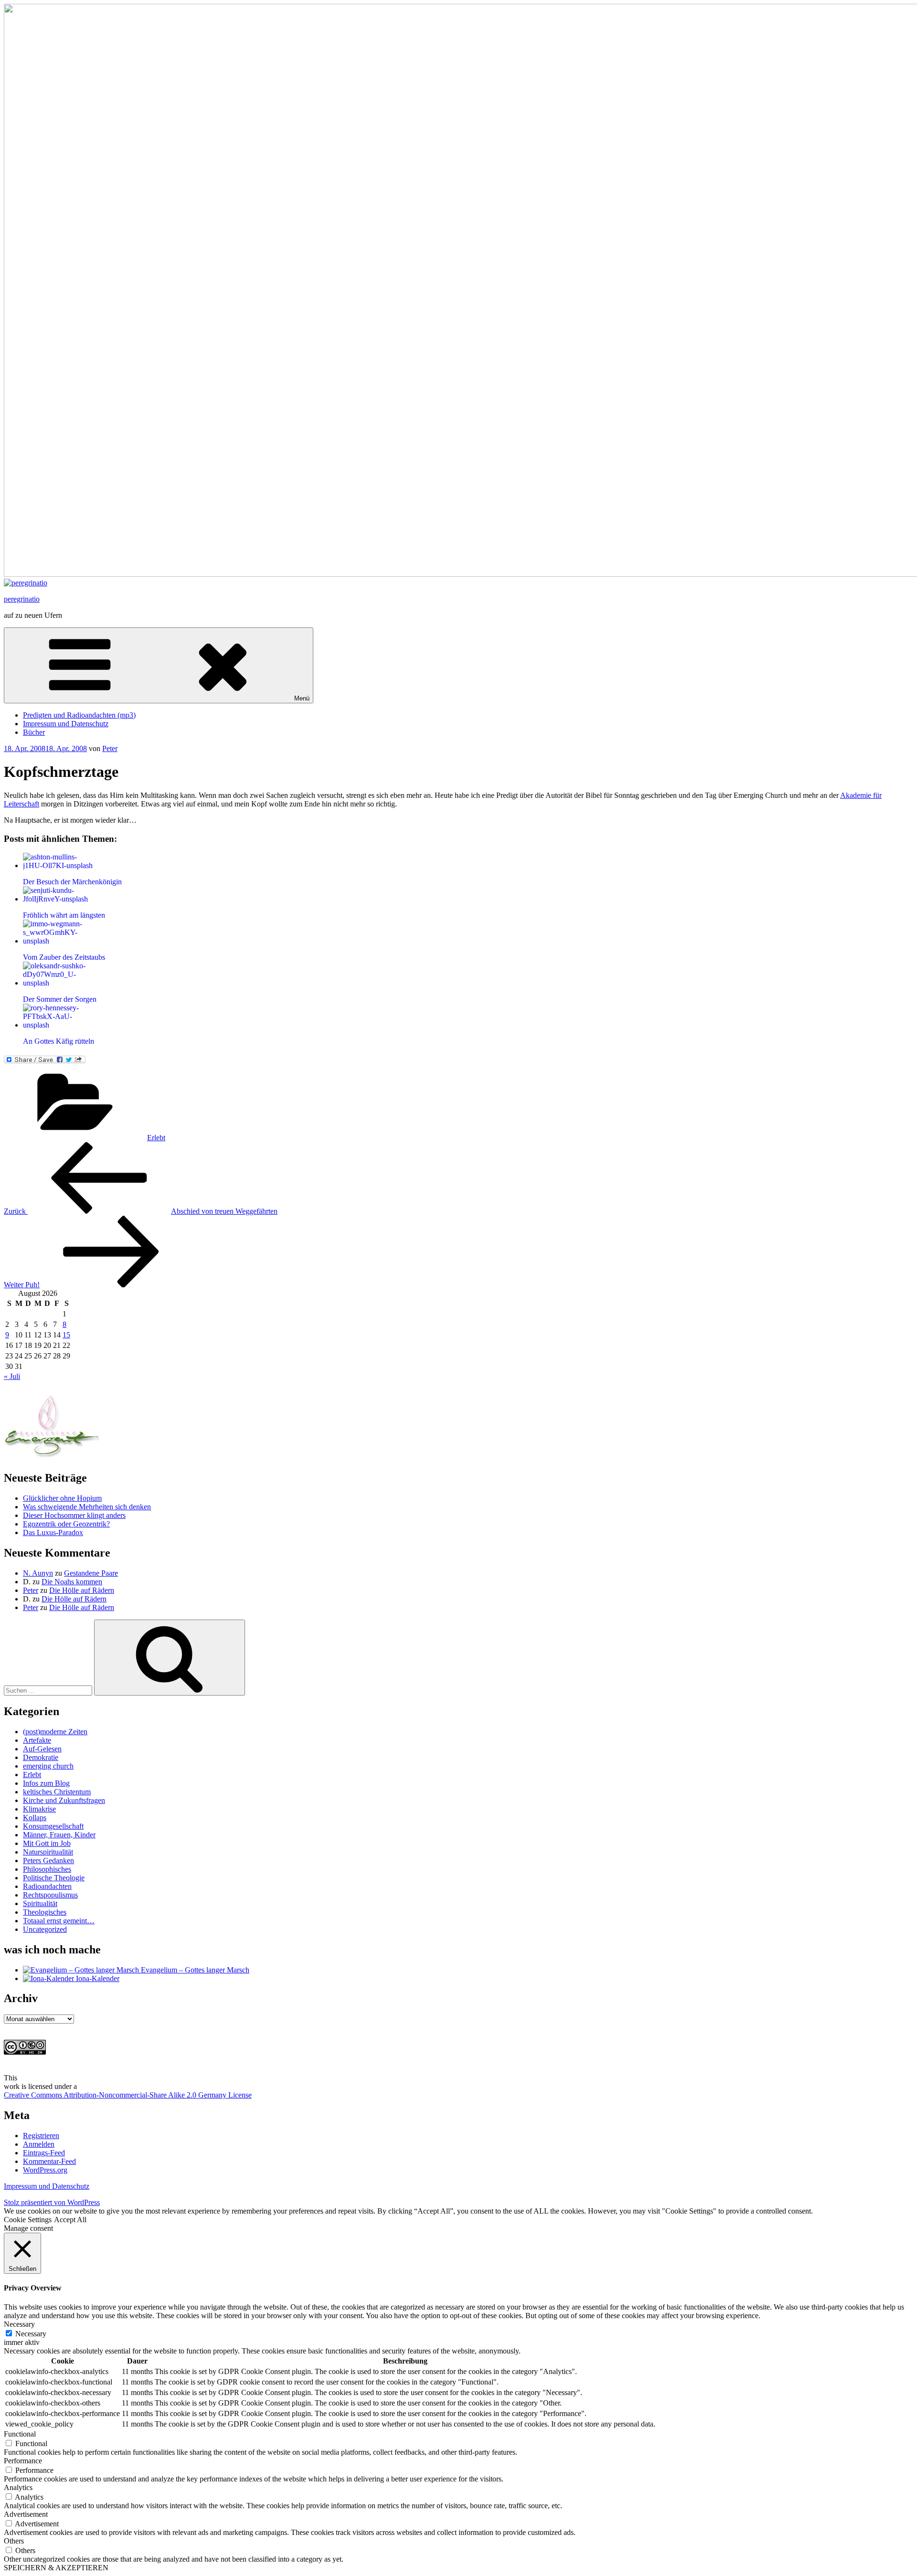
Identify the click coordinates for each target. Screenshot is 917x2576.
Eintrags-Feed (44, 2153)
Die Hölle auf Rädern (82, 1590)
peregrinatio (22, 599)
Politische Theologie (54, 1878)
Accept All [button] (70, 2220)
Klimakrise (39, 1809)
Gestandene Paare (91, 1573)
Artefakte (37, 1740)
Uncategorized (45, 1929)
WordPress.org (45, 2170)
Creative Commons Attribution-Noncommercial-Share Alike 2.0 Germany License (128, 2095)
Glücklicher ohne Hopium (62, 1498)
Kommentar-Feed (49, 2161)
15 (66, 1335)
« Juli (12, 1376)
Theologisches (45, 1912)
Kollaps (35, 1818)
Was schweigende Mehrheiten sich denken (87, 1507)
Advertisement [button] (26, 2514)
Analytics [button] (18, 2487)
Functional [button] (20, 2434)
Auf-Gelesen (42, 1749)
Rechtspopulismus (50, 1895)
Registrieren (41, 2136)
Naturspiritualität (48, 1852)
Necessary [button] (19, 2324)
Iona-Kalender (97, 1978)
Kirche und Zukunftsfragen (64, 1800)
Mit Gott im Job (47, 1843)
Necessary (31, 2334)
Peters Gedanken (48, 1860)
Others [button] (14, 2541)
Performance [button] (23, 2461)
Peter (110, 748)
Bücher (34, 732)
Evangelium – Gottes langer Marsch (194, 1970)
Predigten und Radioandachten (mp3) (79, 715)
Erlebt (156, 1138)
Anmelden (39, 2144)
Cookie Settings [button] (28, 2220)
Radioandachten (47, 1886)
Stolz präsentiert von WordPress (52, 2202)
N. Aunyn (38, 1573)
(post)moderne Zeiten (55, 1732)
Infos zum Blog (46, 1783)
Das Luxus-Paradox (53, 1532)
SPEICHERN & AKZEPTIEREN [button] (56, 2568)
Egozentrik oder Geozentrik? (66, 1524)
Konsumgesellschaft (53, 1826)
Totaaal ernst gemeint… (59, 1921)
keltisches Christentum (57, 1792)
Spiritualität (40, 1903)
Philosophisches (47, 1869)
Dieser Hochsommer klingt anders (74, 1515)
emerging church (48, 1766)
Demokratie (41, 1757)
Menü (302, 698)
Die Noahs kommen (72, 1582)
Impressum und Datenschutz (66, 724)
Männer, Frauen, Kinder (59, 1835)
